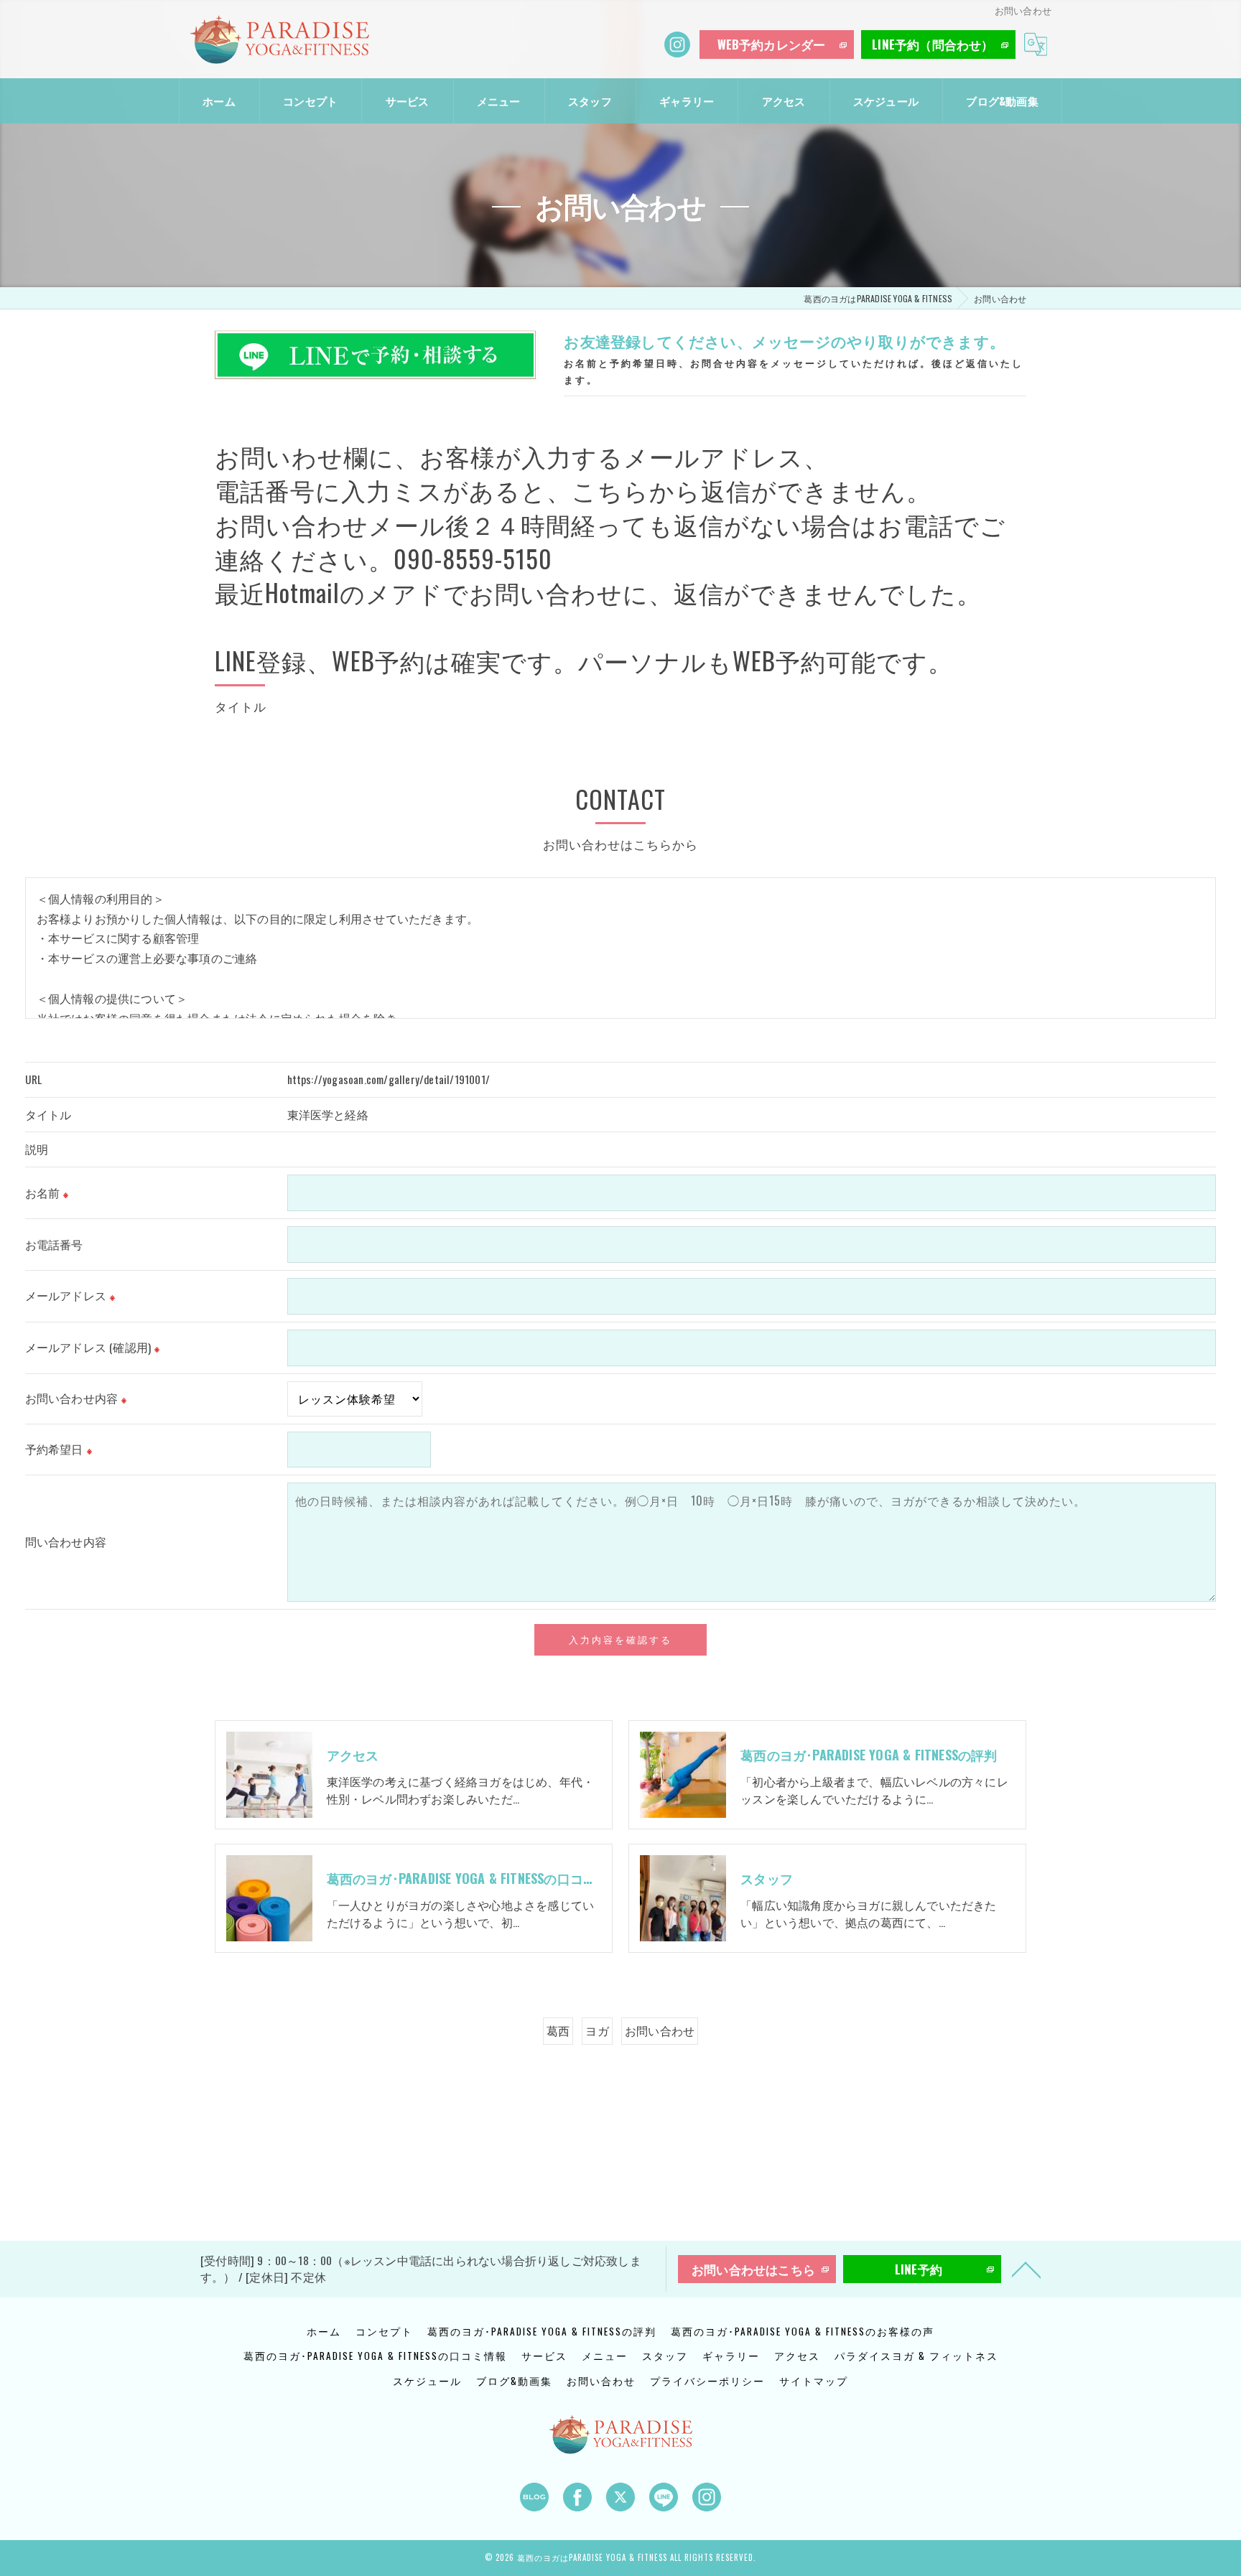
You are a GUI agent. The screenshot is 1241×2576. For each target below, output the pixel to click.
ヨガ (597, 2030)
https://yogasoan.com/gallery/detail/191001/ (389, 1079)
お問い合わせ (660, 2030)
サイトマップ (814, 2381)
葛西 (558, 2030)
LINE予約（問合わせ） (933, 44)
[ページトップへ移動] (1026, 2269)
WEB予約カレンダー (772, 44)
